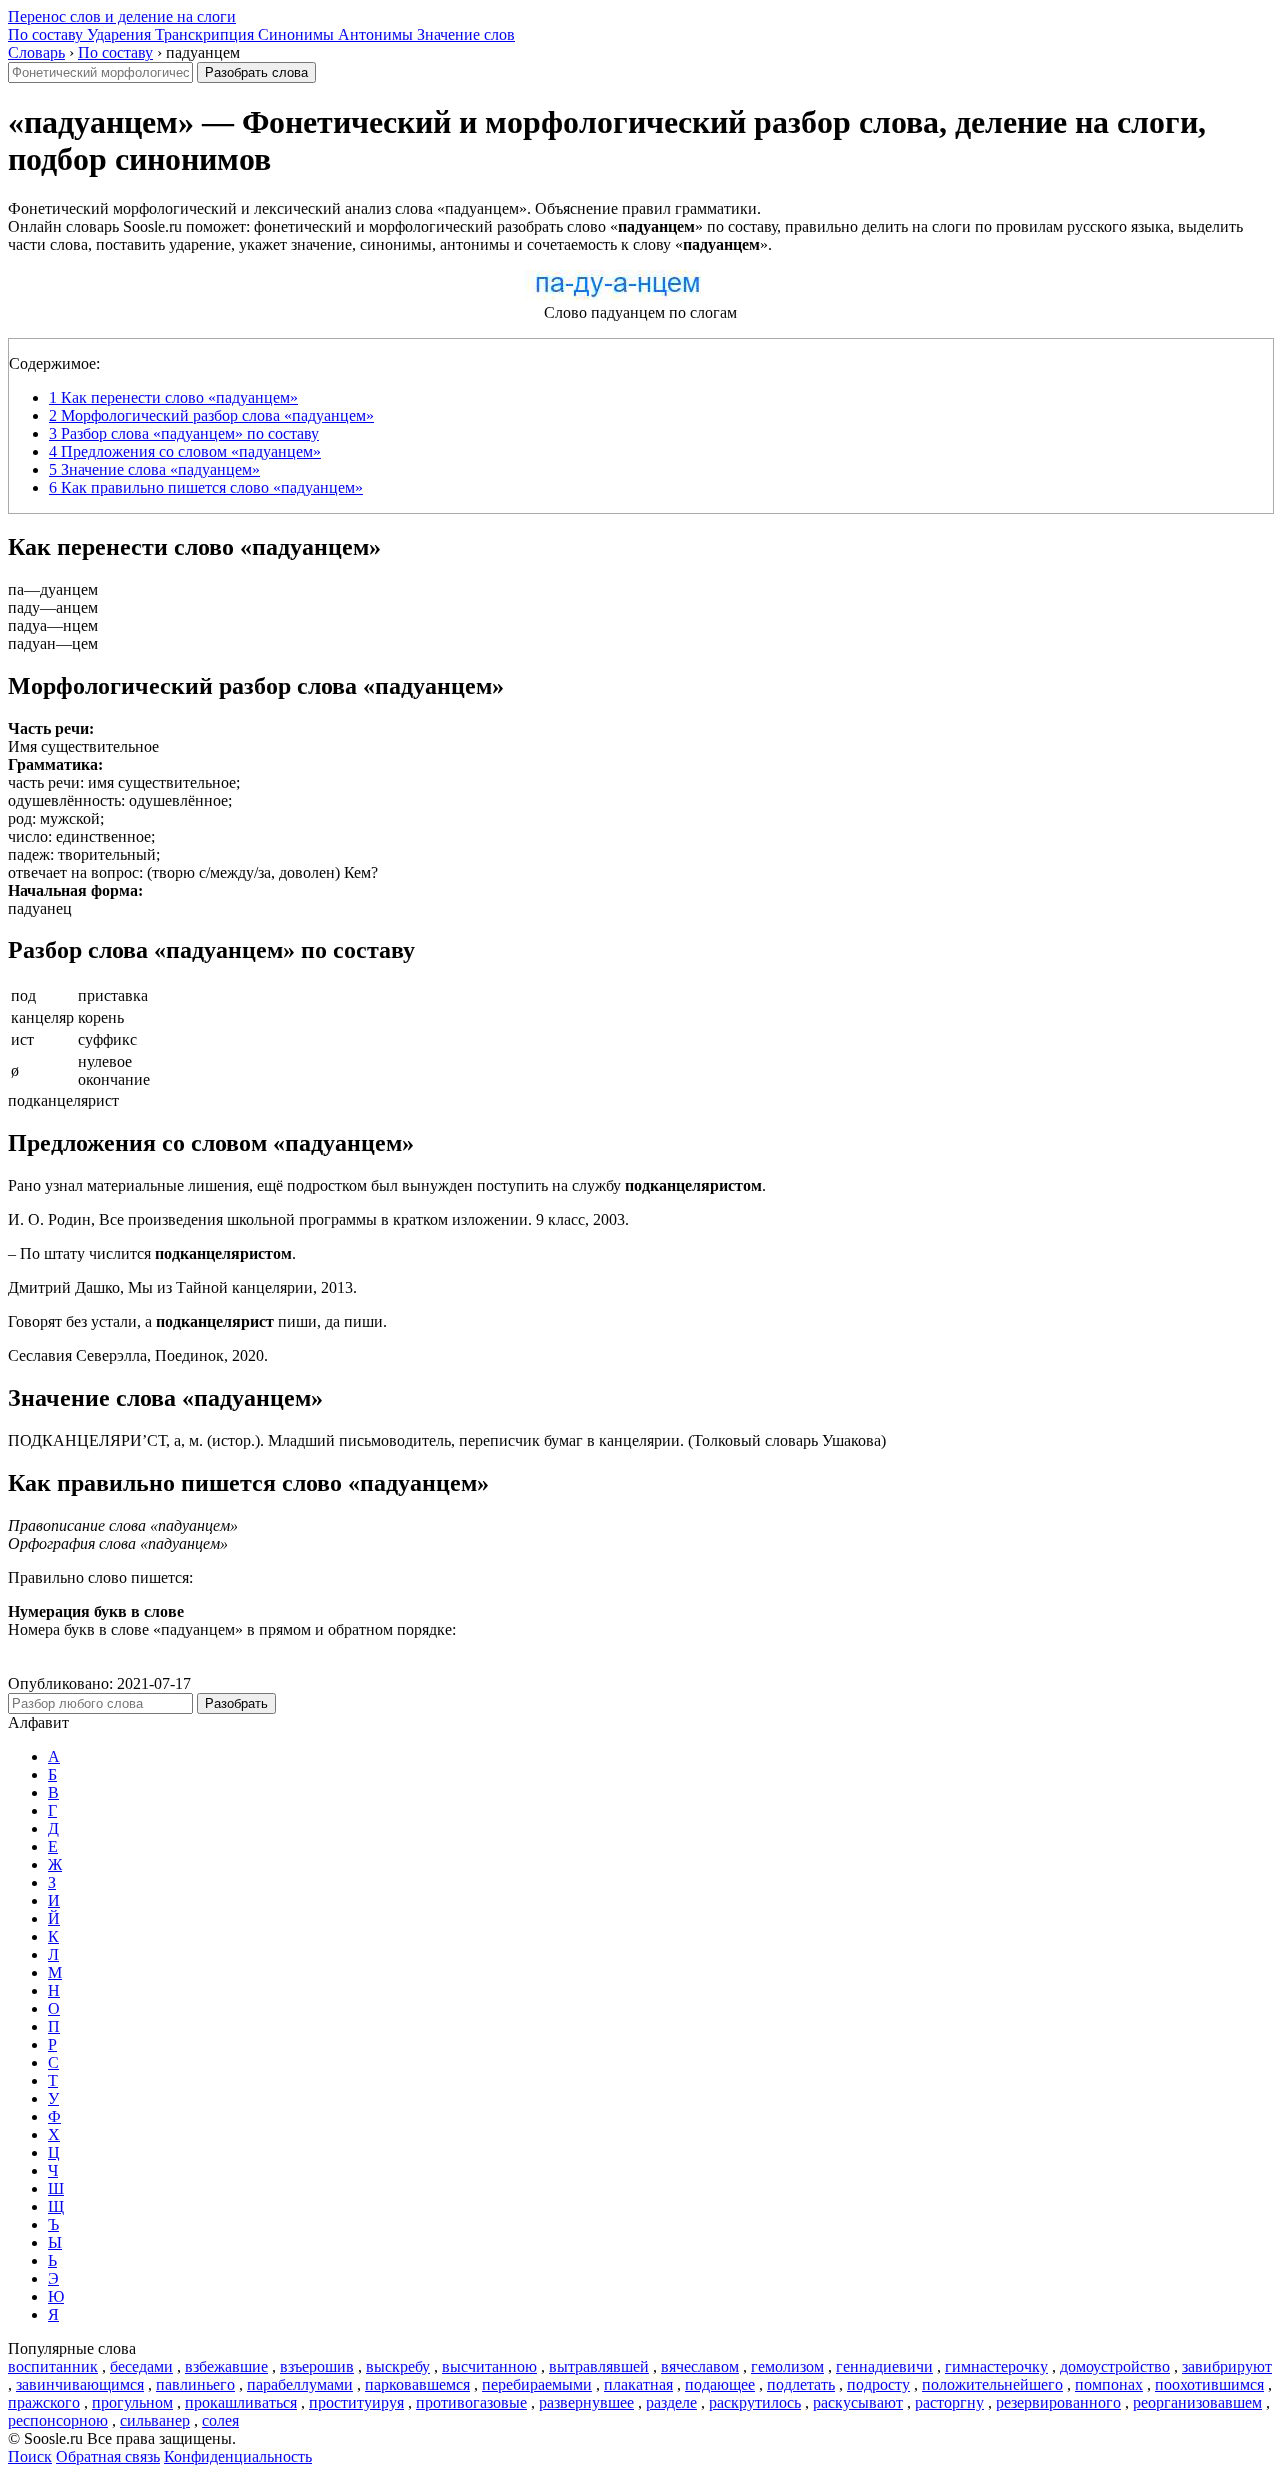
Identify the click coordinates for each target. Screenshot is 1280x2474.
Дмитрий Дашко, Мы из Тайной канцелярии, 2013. (182, 1287)
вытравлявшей (599, 2366)
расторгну (949, 2402)
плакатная (638, 2384)
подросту (878, 2384)
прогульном (132, 2402)
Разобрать (236, 1703)
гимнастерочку (996, 2366)
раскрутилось (755, 2402)
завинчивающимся (80, 2384)
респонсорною (58, 2420)
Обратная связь (108, 2456)
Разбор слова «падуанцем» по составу (184, 433)
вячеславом (700, 2366)
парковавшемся (417, 2384)
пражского (44, 2402)
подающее (720, 2384)
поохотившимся (1209, 2384)
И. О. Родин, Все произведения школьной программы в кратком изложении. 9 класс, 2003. (318, 1219)
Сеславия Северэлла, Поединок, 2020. (138, 1355)
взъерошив (317, 2366)
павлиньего (195, 2384)
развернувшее (586, 2402)
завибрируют (1227, 2366)
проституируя (356, 2402)
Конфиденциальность (238, 2456)
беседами (141, 2366)
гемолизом (787, 2366)
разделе (671, 2402)
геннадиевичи (884, 2366)
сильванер (155, 2420)
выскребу (398, 2366)
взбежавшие (226, 2366)
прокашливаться (241, 2402)
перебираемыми (537, 2384)
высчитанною (489, 2366)
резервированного (1058, 2402)
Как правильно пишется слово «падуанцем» (206, 487)
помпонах (1109, 2384)
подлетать (801, 2384)
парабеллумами (300, 2384)
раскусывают (858, 2402)
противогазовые (471, 2402)
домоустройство (1115, 2366)
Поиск (30, 2456)
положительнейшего (992, 2384)
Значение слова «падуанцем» (154, 469)
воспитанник (53, 2366)
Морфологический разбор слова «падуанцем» (211, 415)
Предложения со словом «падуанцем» (185, 451)
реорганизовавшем (1197, 2402)
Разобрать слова (256, 72)
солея (220, 2420)
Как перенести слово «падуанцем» (173, 397)
